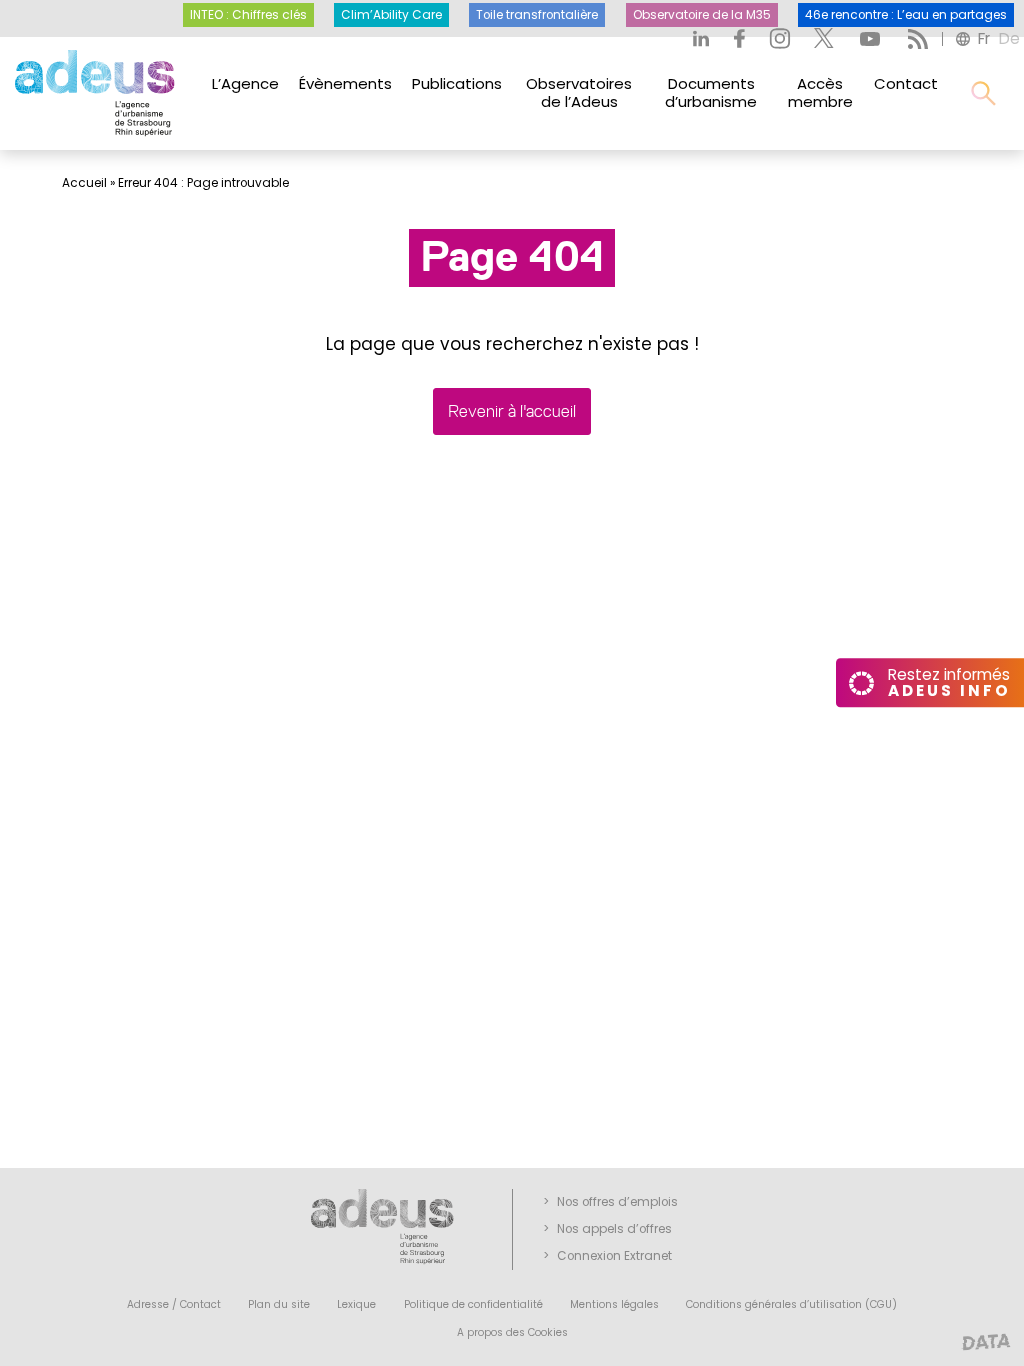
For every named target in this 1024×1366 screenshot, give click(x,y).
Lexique (356, 1304)
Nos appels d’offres (614, 1229)
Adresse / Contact (174, 1304)
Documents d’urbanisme (711, 92)
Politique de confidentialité (473, 1304)
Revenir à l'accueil (512, 411)
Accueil (84, 183)
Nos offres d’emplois (617, 1202)
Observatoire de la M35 (702, 15)
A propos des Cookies (512, 1332)
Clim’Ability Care (391, 15)
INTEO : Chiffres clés (248, 15)
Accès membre (820, 92)
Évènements (345, 83)
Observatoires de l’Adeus (579, 92)
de (1009, 38)
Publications (457, 83)
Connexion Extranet (614, 1256)
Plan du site (279, 1304)
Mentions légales (614, 1304)
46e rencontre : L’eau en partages (906, 15)
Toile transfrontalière (537, 15)
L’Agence (245, 83)
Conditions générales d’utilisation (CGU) (791, 1304)
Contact (906, 83)
